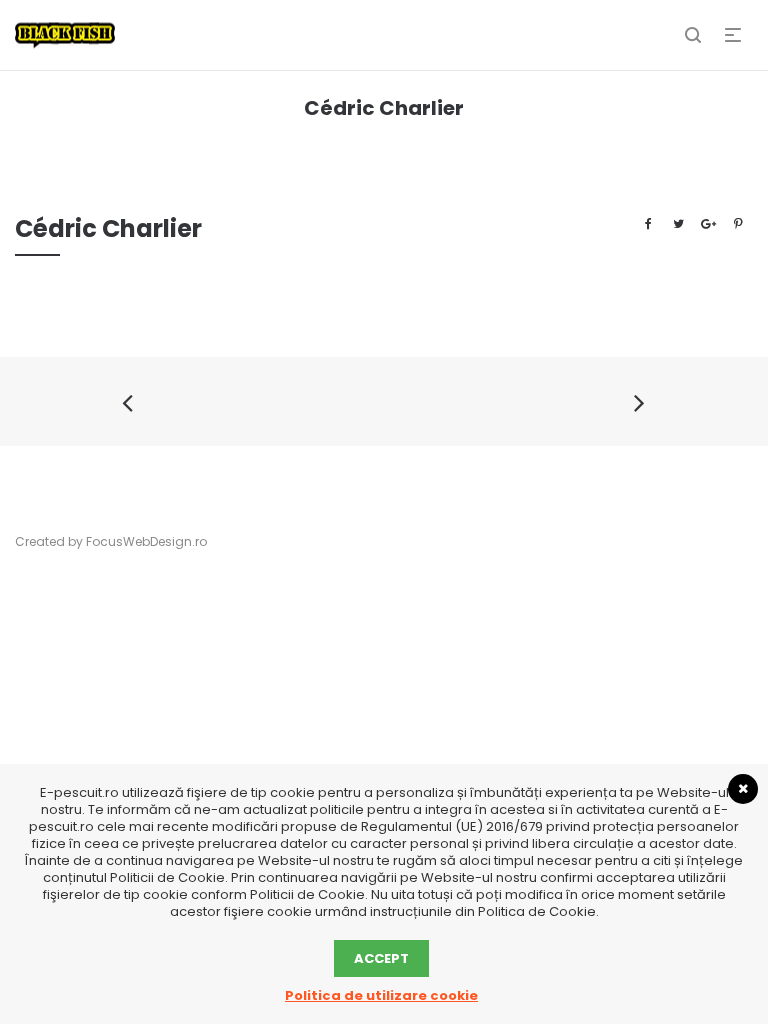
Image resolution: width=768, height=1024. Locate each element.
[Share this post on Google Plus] (708, 224)
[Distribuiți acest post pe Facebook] (648, 224)
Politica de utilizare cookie (381, 995)
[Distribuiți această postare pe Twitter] (678, 224)
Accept (381, 958)
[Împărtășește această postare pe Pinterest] (738, 224)
